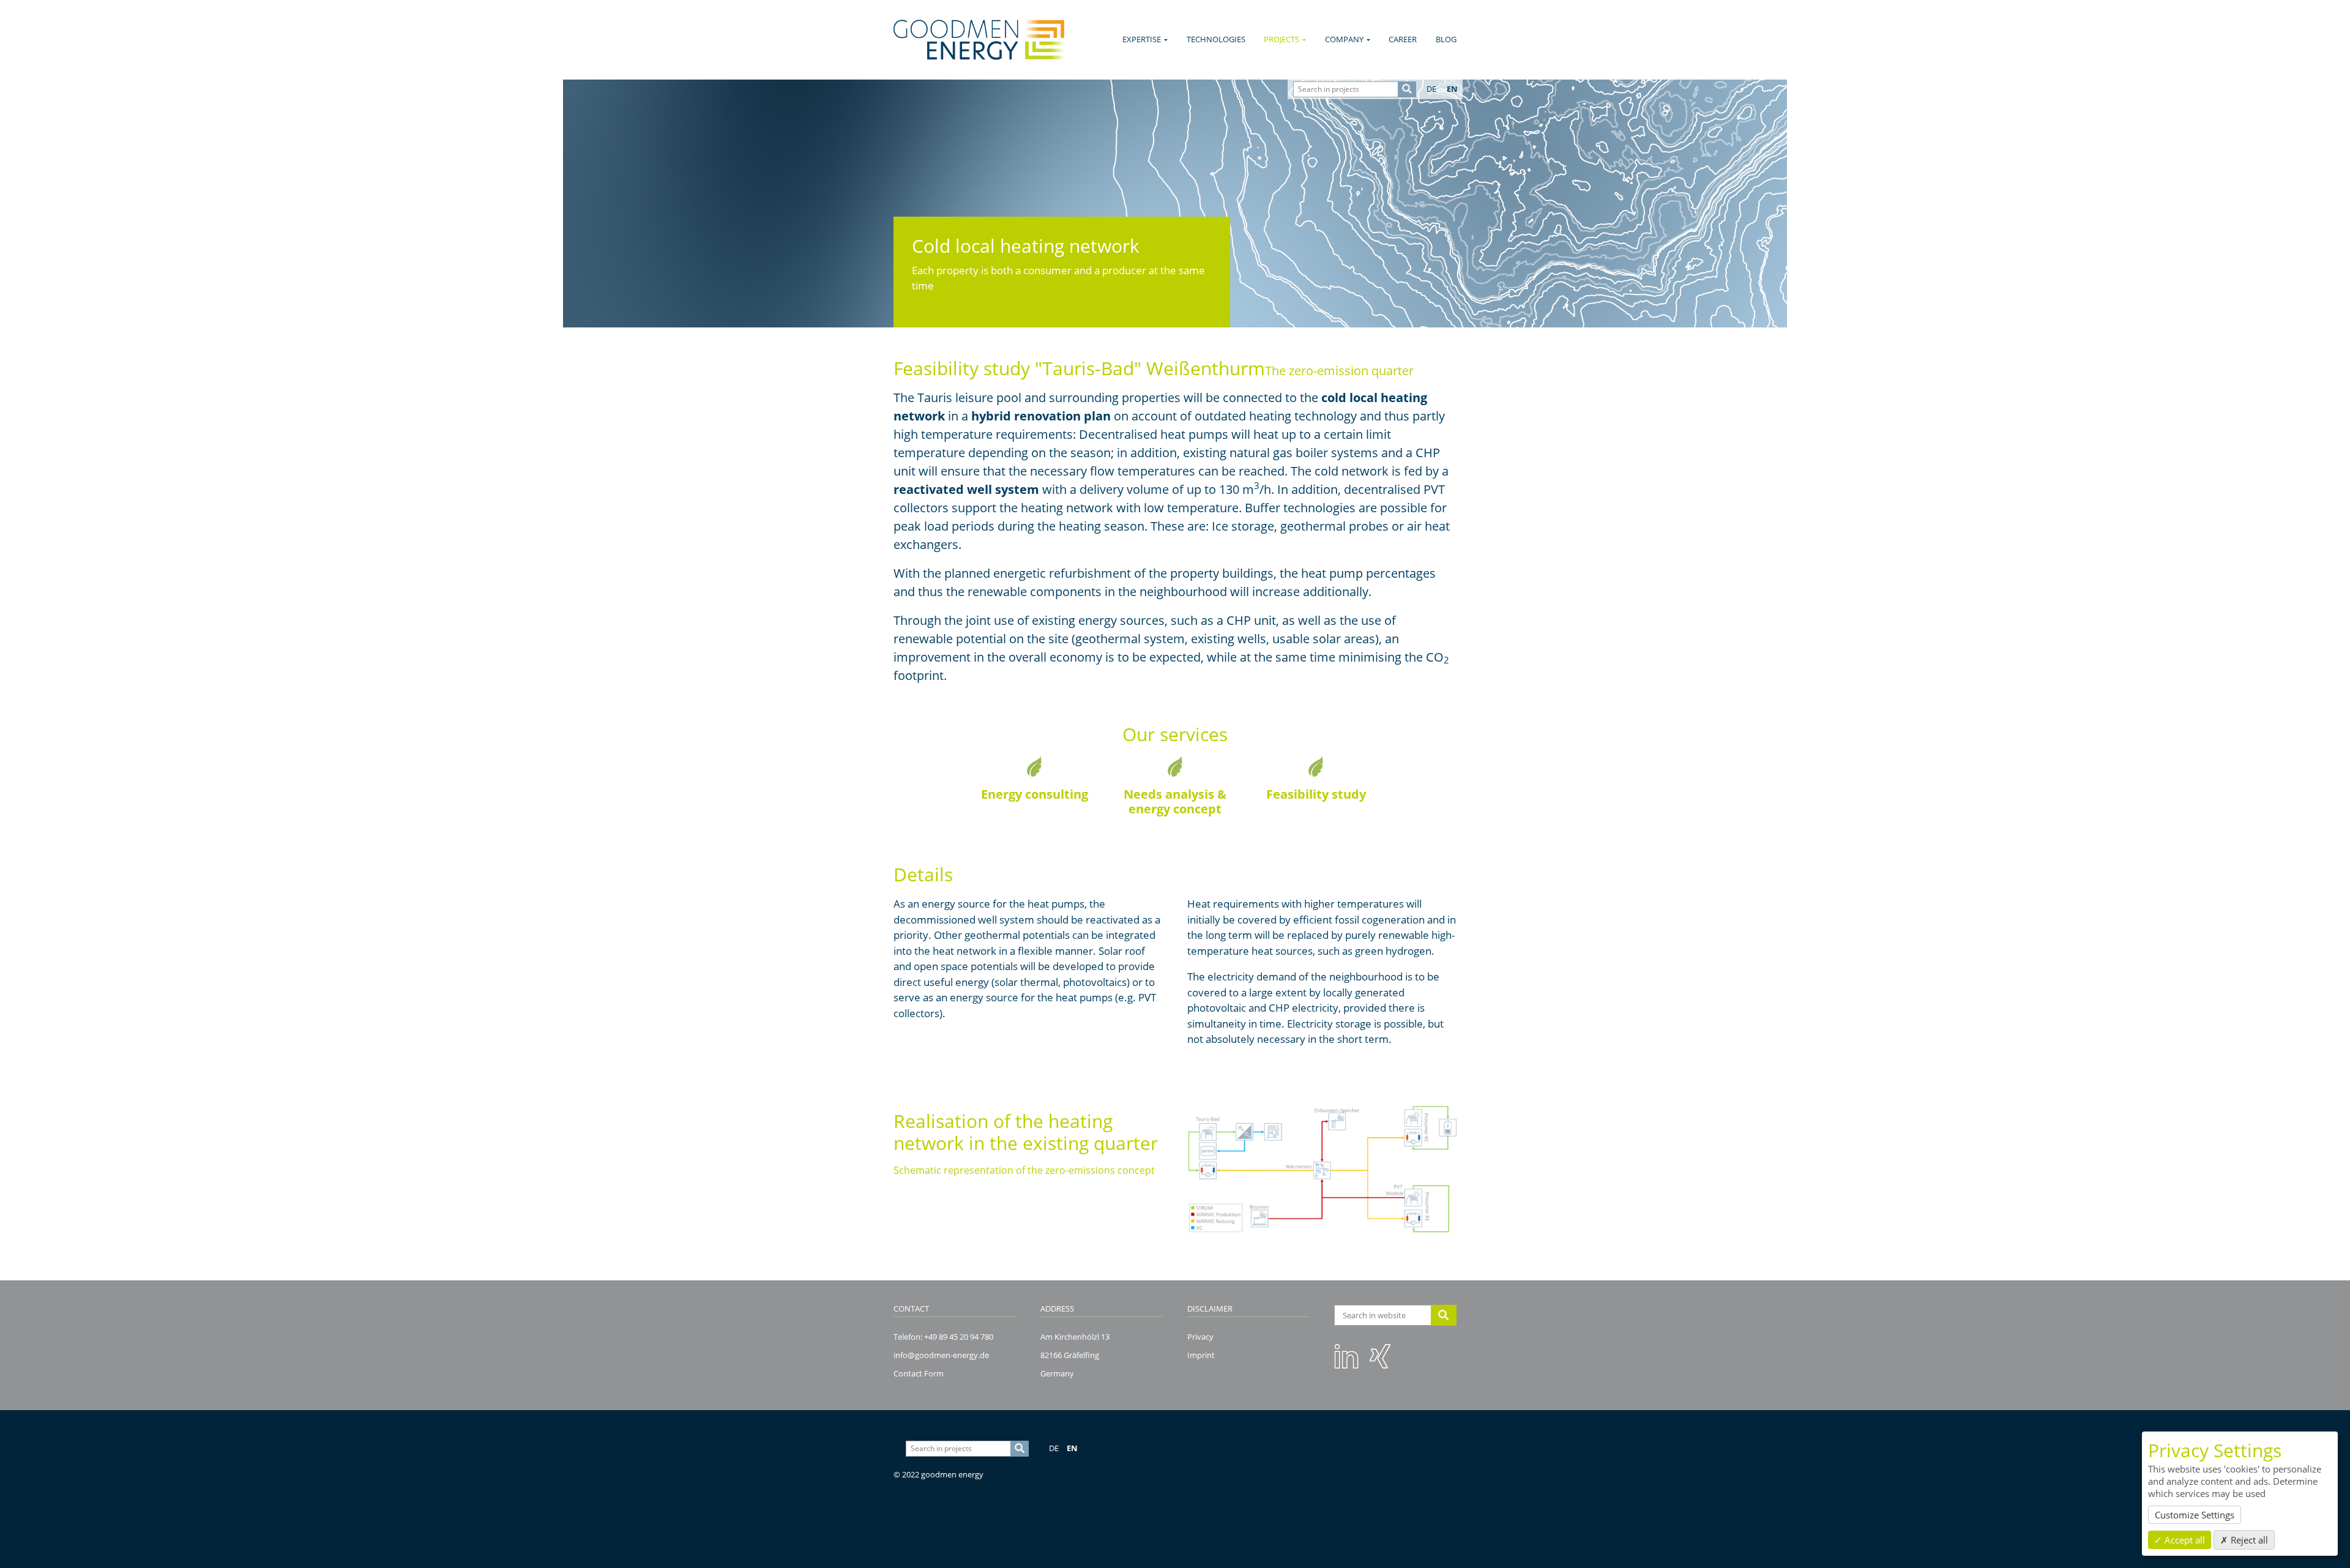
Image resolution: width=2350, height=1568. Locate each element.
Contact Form (919, 1373)
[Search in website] (1444, 1315)
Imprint (1201, 1355)
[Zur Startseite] (979, 40)
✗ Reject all (2244, 1540)
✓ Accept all (2180, 1540)
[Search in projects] (1407, 89)
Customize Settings (2195, 1515)
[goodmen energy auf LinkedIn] (1346, 1356)
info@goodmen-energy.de (941, 1355)
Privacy (1200, 1337)
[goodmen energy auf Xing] (1380, 1356)
